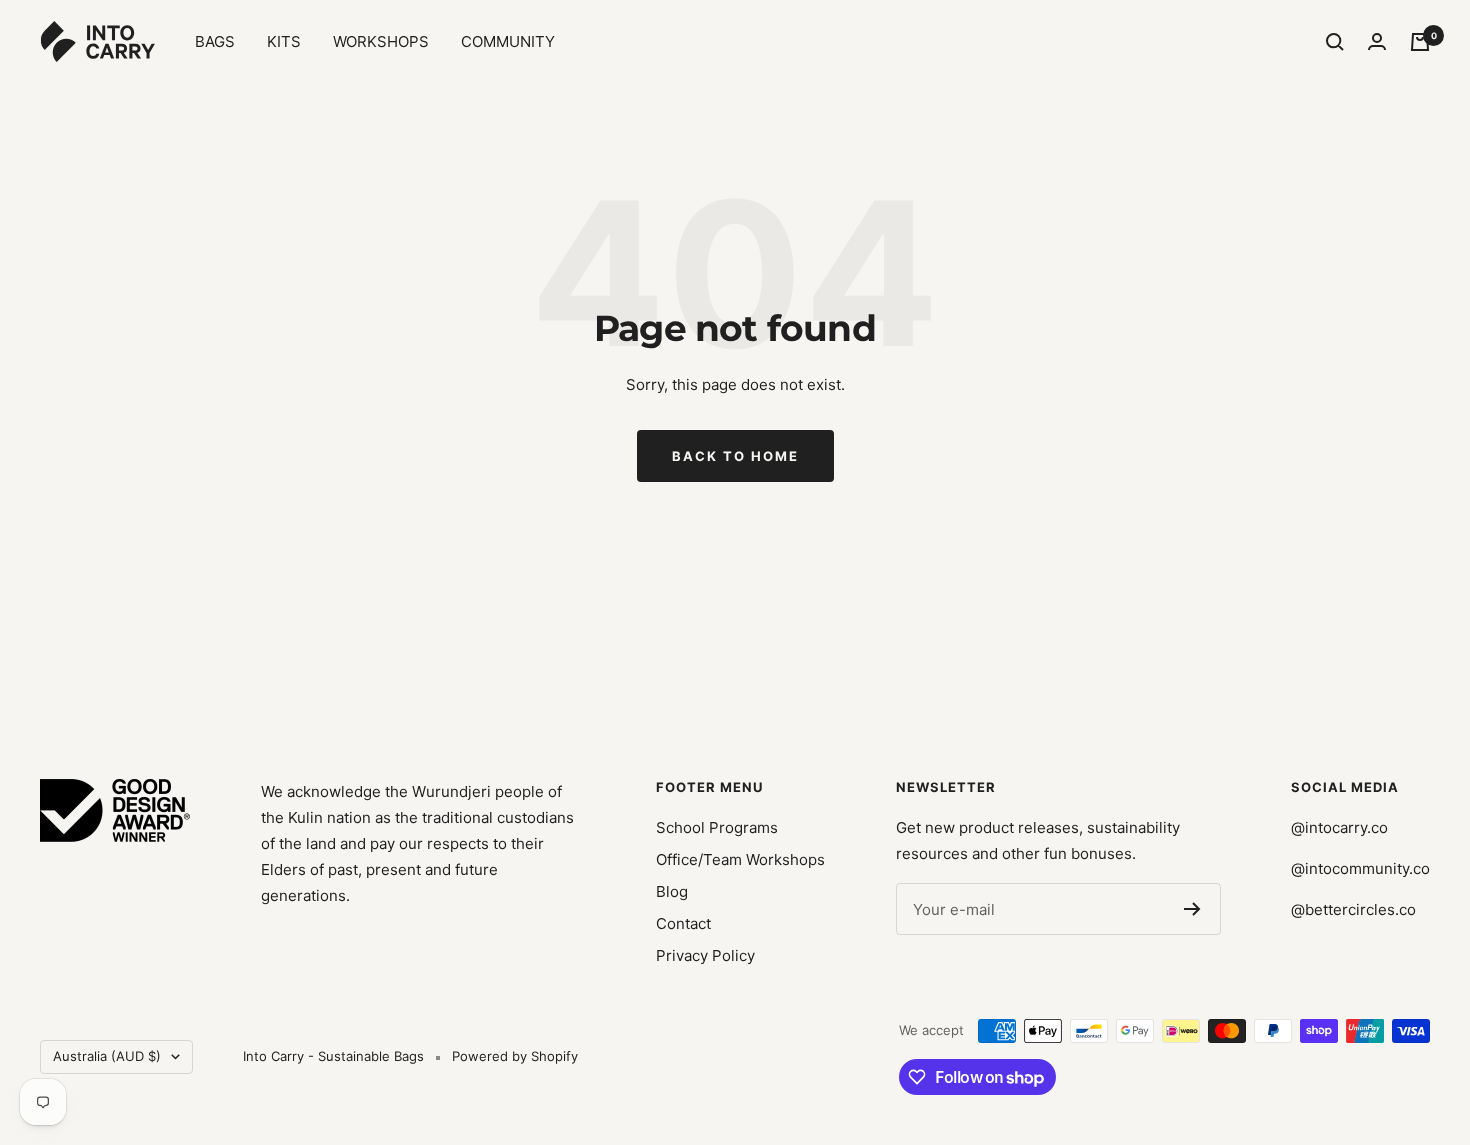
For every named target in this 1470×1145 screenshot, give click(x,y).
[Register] (1192, 909)
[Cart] (1420, 42)
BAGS (215, 41)
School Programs (717, 827)
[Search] (1335, 42)
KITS (284, 41)
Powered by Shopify (515, 1056)
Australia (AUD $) (107, 1056)
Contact (683, 923)
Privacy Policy (705, 955)
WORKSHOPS (381, 41)
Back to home (735, 456)
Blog (672, 891)
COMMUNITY (508, 41)
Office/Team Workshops (740, 859)
